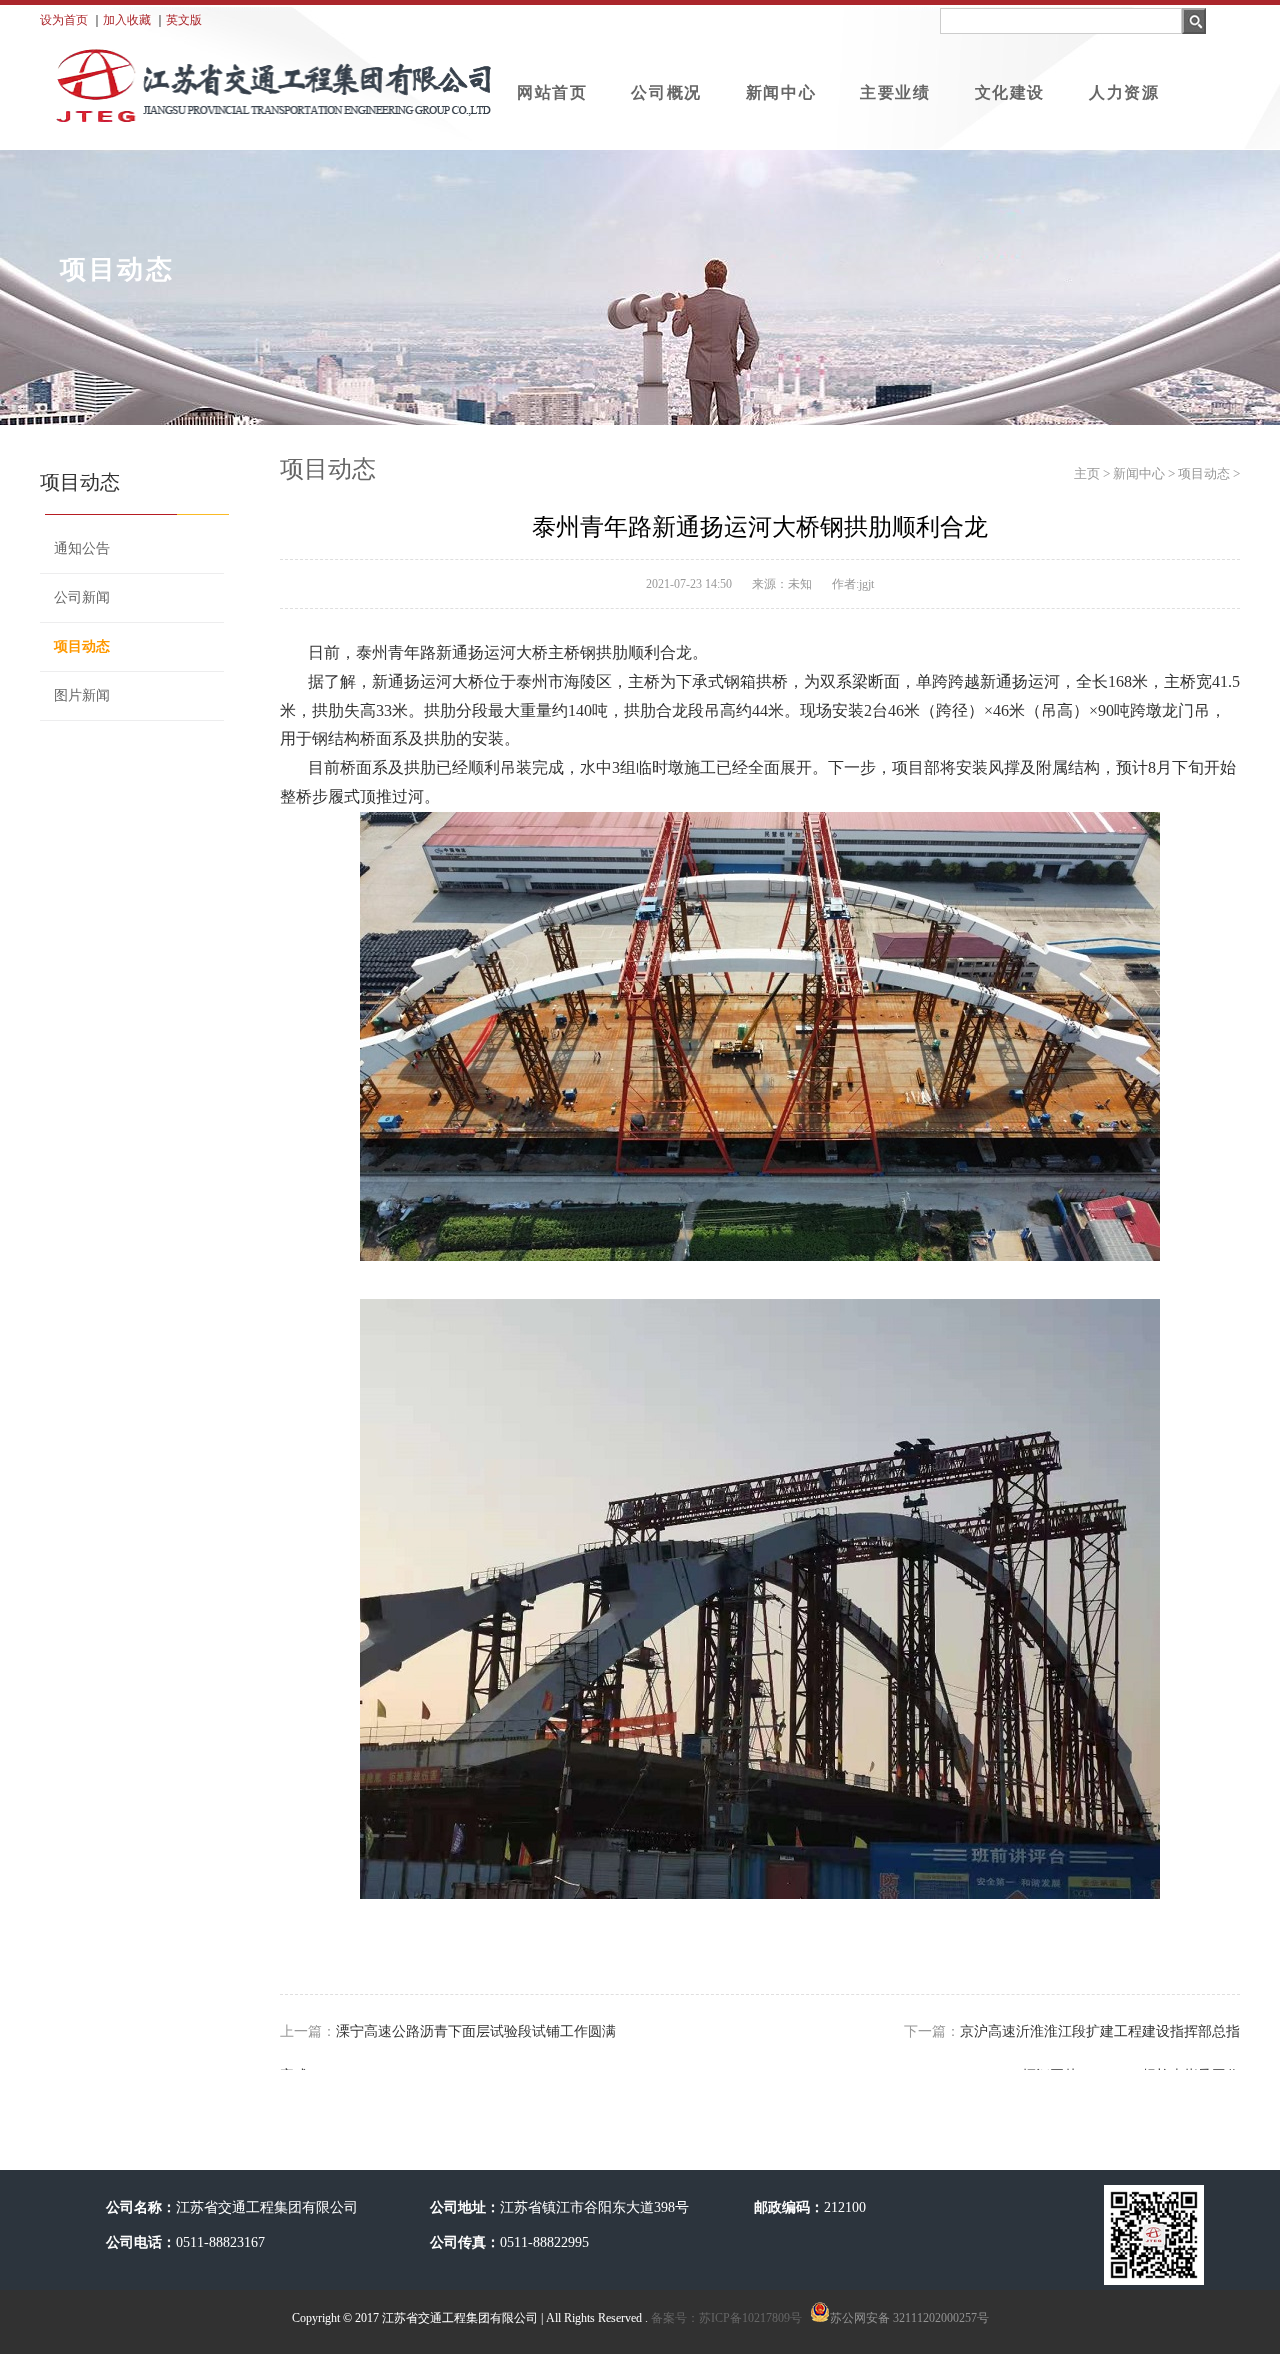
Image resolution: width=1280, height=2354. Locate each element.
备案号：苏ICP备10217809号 (725, 2318)
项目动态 (82, 646)
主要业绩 (895, 92)
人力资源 (1124, 92)
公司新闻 (82, 597)
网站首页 (552, 92)
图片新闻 (82, 695)
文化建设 (1010, 92)
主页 (1087, 473)
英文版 (184, 20)
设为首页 (64, 20)
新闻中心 (781, 92)
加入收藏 (127, 20)
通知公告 (82, 548)
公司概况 (666, 92)
